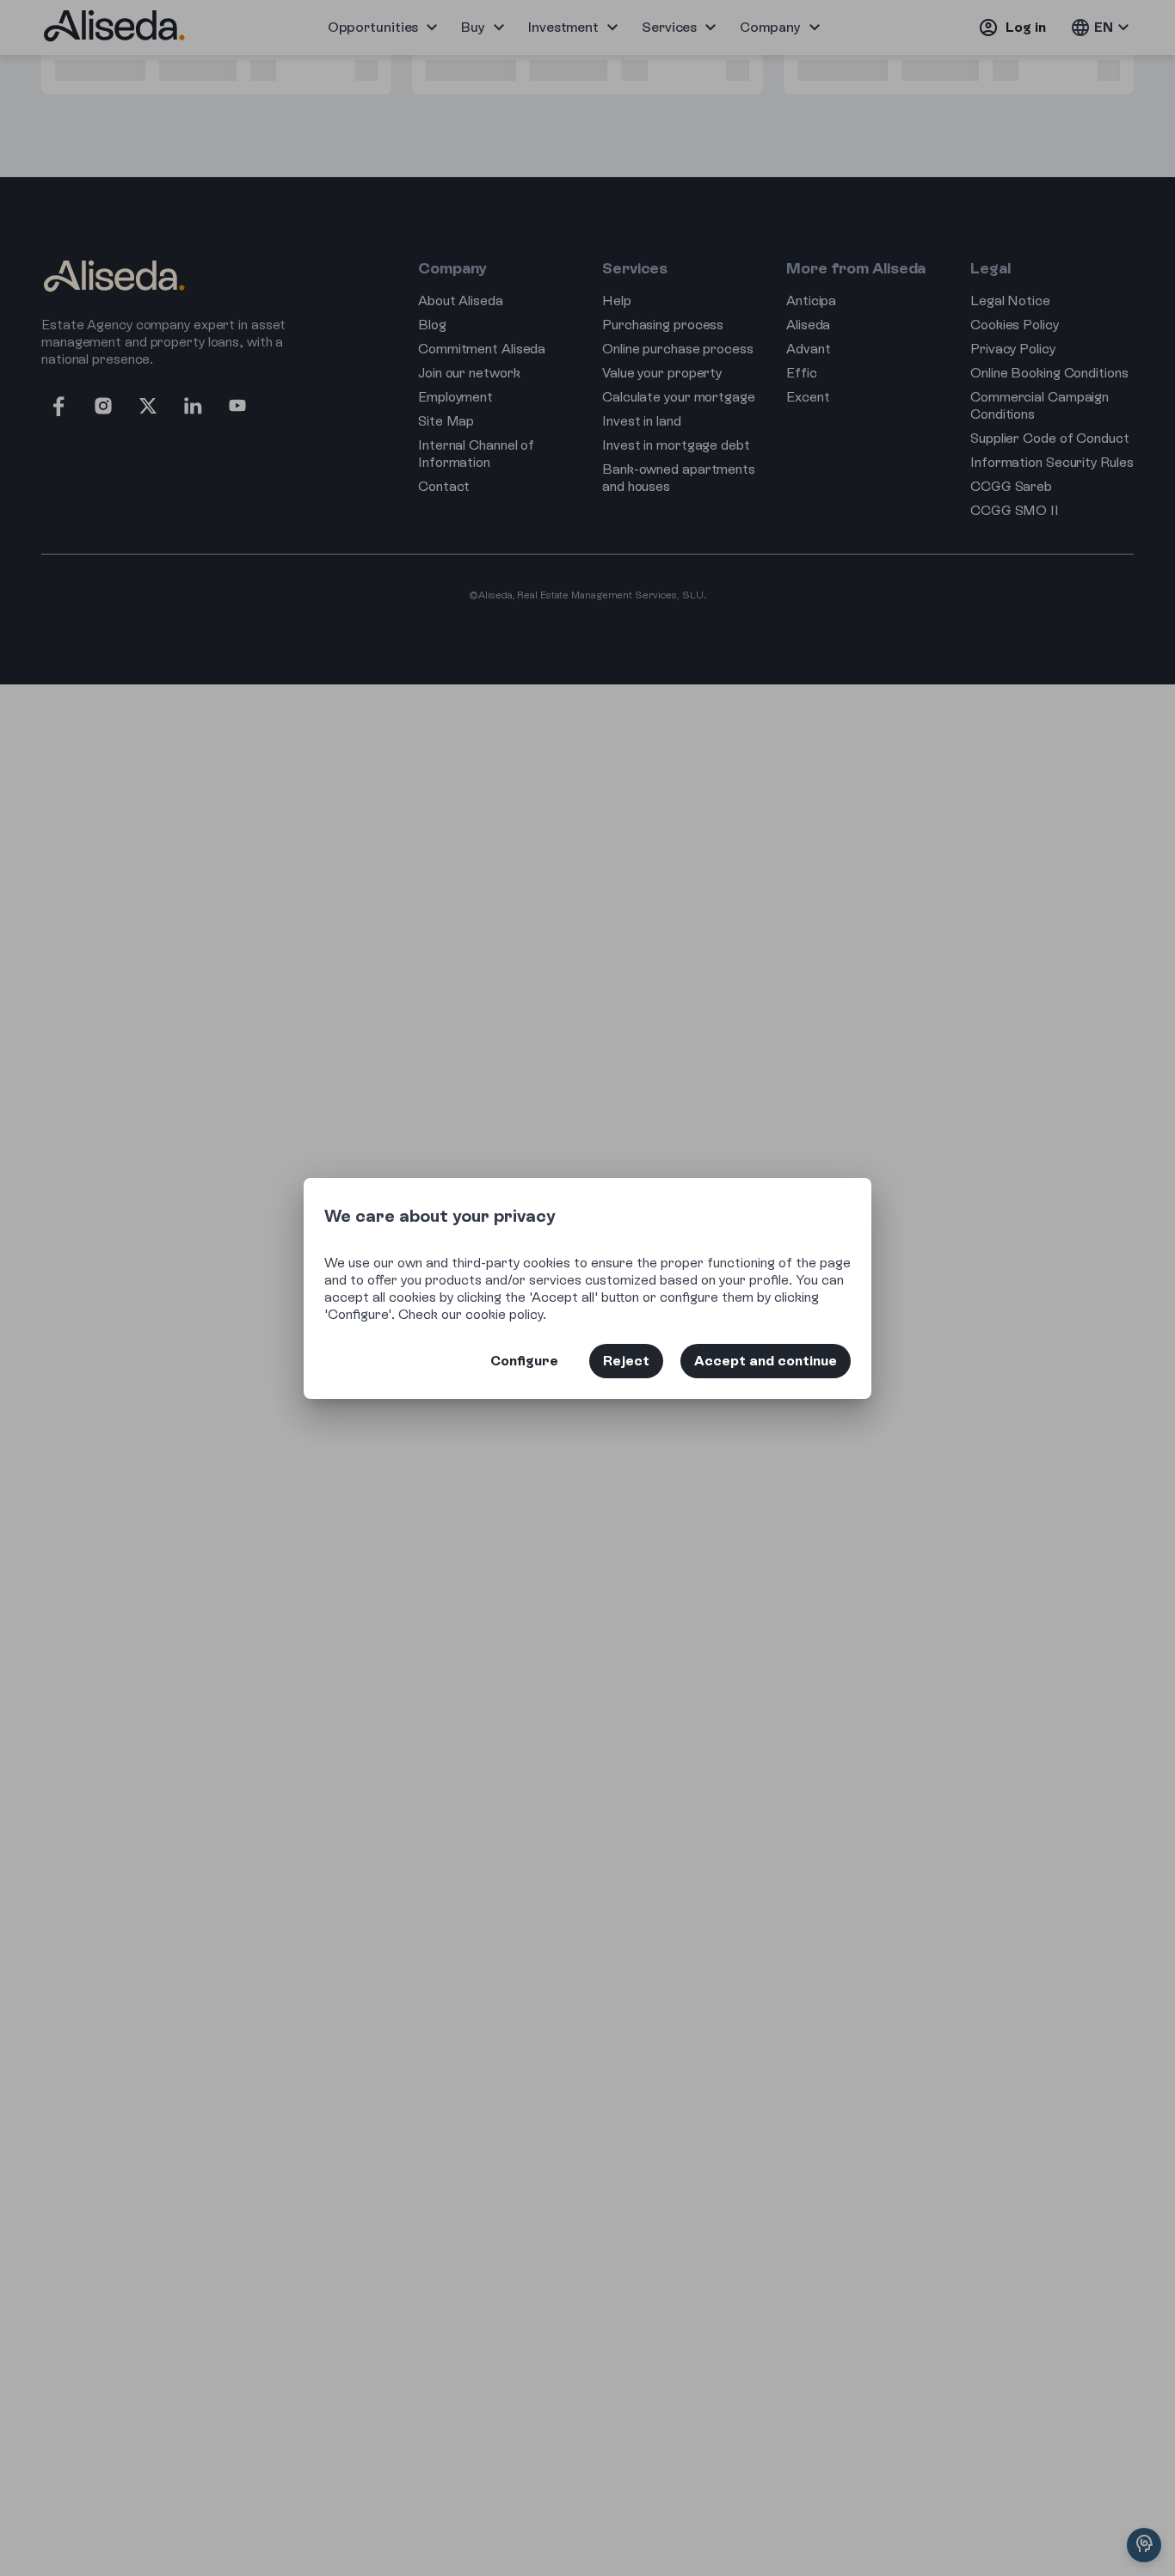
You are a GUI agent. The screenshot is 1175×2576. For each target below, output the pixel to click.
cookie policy (504, 1314)
